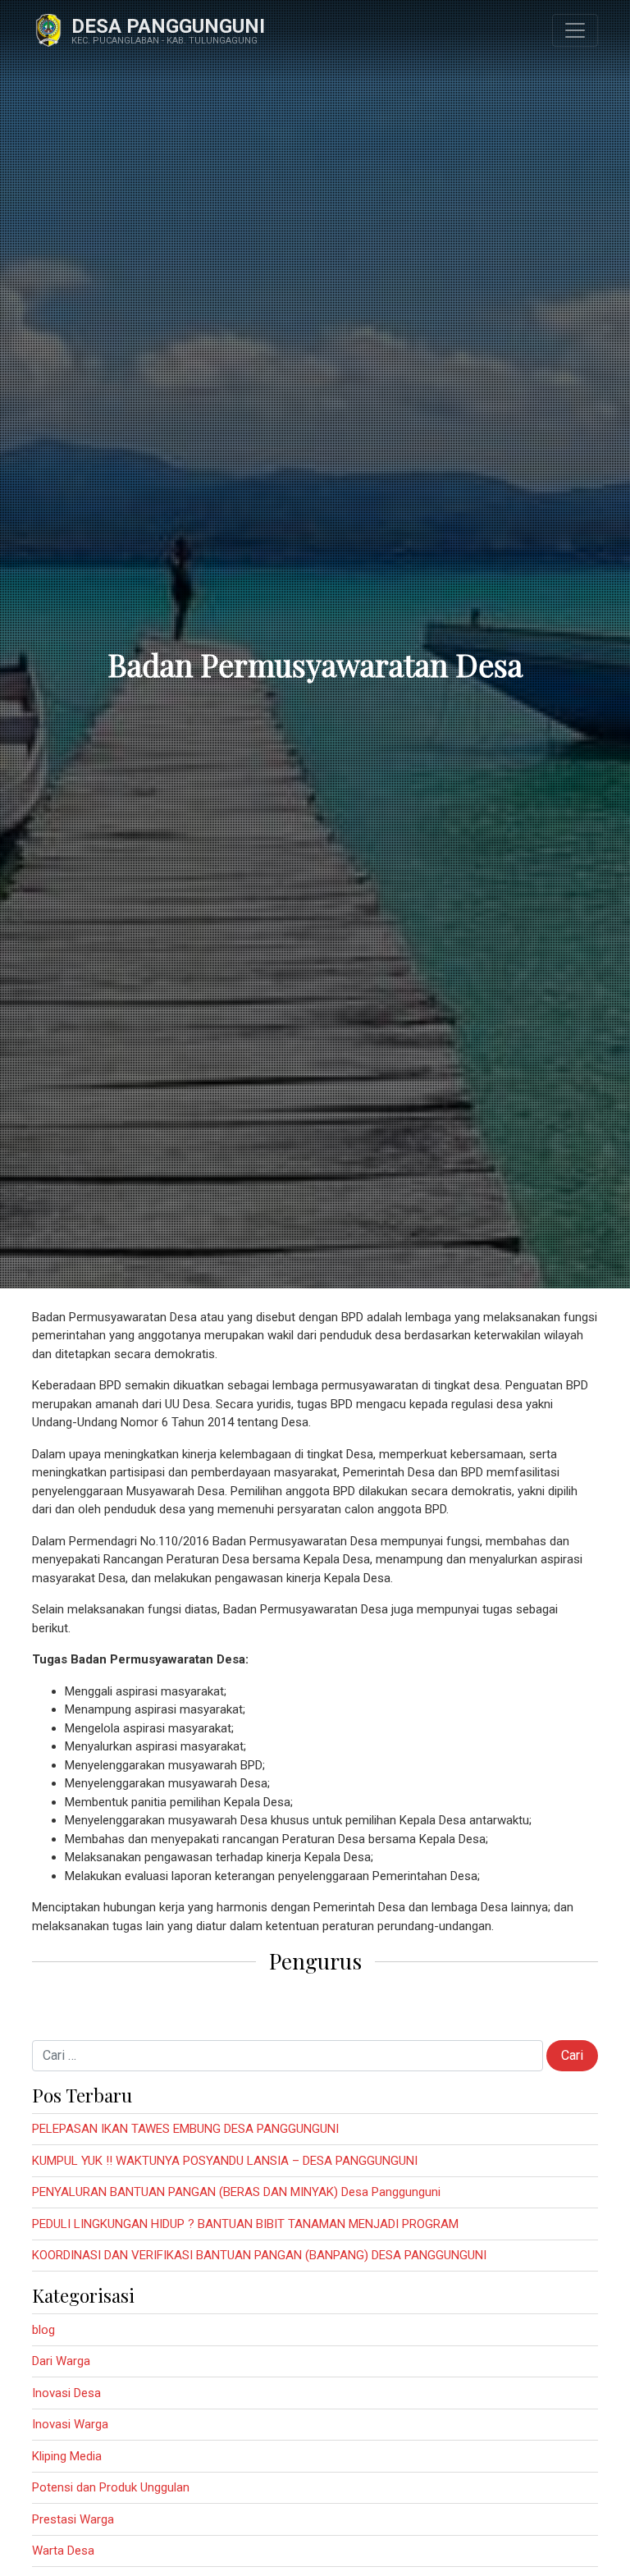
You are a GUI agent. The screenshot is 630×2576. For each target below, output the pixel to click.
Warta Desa (63, 2551)
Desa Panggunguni (168, 26)
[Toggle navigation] (575, 30)
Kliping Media (67, 2456)
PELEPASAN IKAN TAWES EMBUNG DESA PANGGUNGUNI (185, 2129)
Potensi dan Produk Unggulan (111, 2487)
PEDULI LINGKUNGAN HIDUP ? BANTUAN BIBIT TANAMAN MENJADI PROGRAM (245, 2224)
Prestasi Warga (73, 2519)
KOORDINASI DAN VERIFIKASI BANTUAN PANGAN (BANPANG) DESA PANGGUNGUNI (259, 2255)
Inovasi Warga (70, 2424)
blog (43, 2330)
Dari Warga (61, 2361)
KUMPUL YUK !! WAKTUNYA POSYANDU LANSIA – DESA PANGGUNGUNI (225, 2161)
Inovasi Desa (66, 2393)
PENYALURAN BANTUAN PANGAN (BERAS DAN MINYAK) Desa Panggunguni (236, 2192)
